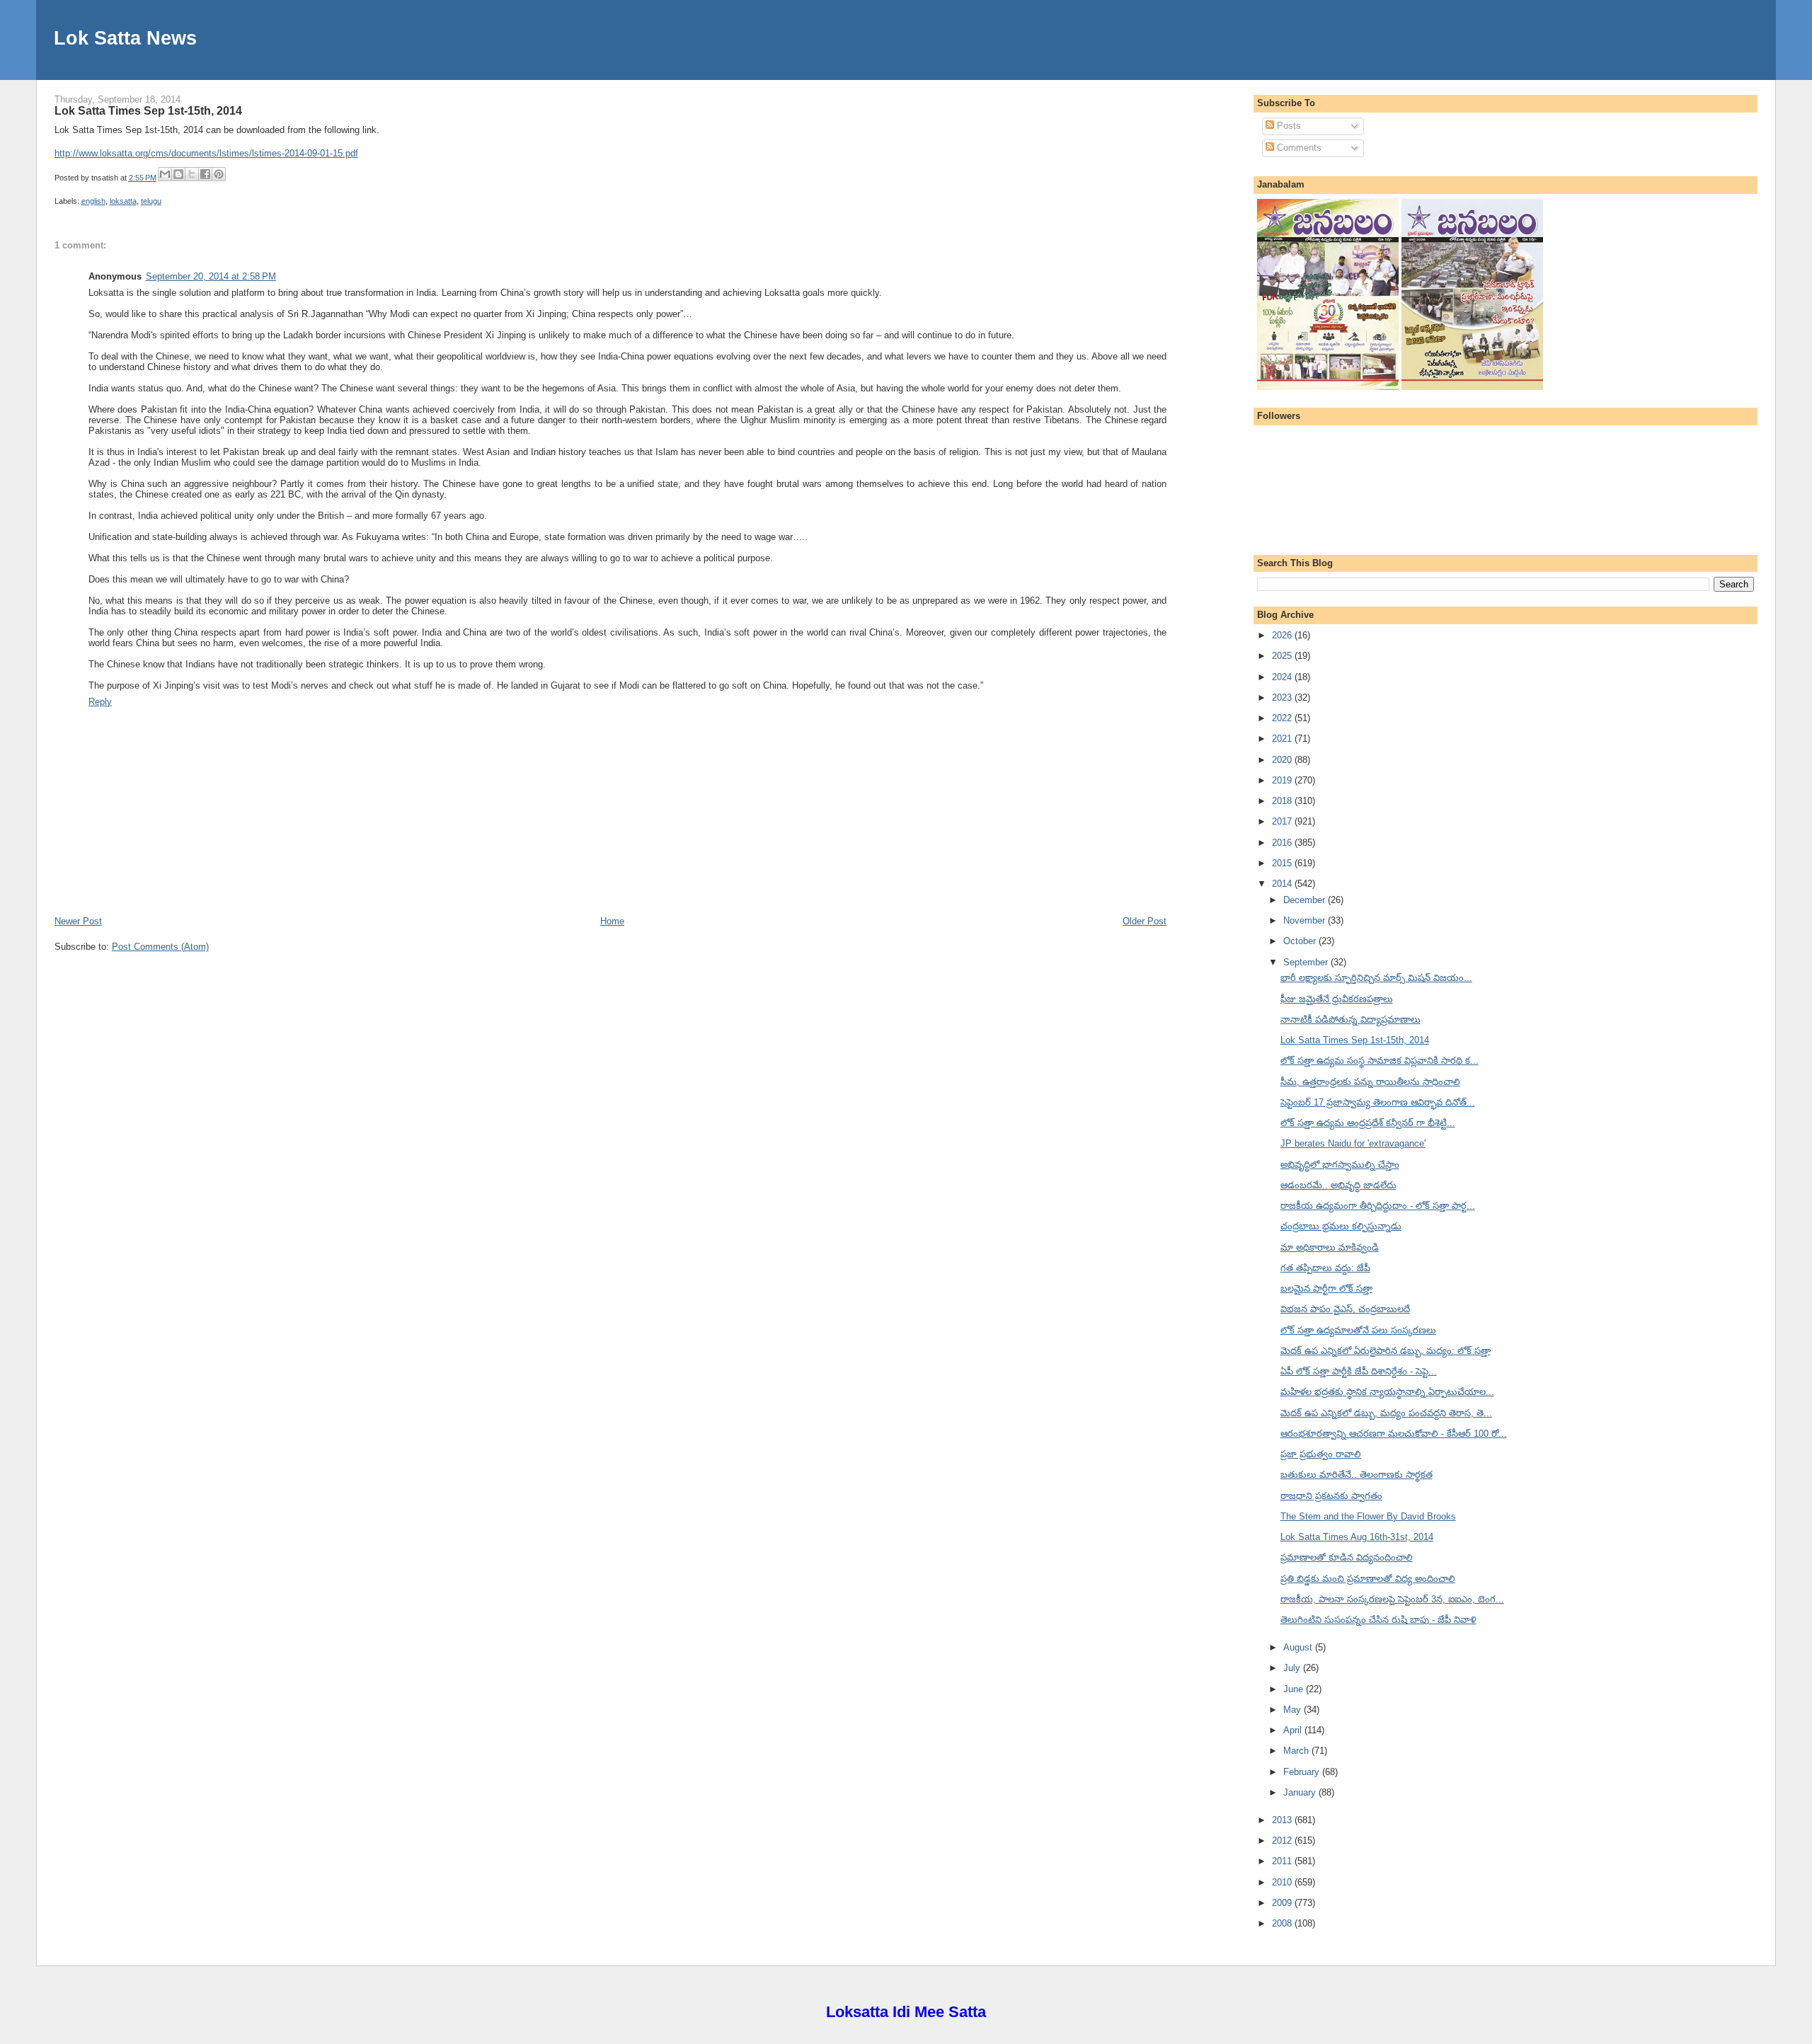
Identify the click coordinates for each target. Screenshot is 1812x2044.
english (93, 201)
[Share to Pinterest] (219, 174)
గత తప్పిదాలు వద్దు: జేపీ (1325, 1268)
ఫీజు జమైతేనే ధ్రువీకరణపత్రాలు (1337, 999)
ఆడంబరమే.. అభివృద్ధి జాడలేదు (1338, 1185)
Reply (100, 702)
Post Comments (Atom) (160, 947)
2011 (1283, 1861)
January (1301, 1792)
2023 (1283, 697)
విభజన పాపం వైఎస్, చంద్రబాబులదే (1345, 1309)
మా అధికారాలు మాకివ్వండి (1330, 1247)
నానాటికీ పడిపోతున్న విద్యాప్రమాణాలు (1351, 1020)
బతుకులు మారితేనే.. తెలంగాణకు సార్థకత (1357, 1475)
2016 (1283, 843)
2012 (1283, 1841)
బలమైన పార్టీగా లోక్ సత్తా (1326, 1288)
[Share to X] (192, 174)
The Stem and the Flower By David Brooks (1368, 1516)
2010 (1283, 1882)
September (1307, 962)
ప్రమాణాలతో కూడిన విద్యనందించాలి (1347, 1557)
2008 (1283, 1923)
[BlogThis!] (178, 174)
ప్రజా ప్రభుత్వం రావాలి (1321, 1454)
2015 (1283, 863)
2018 (1283, 801)
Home (612, 921)
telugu (151, 201)
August (1299, 1647)
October (1301, 941)
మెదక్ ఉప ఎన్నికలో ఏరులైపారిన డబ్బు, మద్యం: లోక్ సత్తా (1386, 1351)
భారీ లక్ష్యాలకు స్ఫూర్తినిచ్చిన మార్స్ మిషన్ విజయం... (1376, 978)
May (1294, 1710)
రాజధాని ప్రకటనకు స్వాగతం (1331, 1496)
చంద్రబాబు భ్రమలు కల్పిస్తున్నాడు (1341, 1226)
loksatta (123, 201)
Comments (1298, 148)
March (1297, 1751)
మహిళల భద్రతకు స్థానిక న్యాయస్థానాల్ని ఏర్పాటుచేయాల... (1387, 1392)
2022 (1283, 718)
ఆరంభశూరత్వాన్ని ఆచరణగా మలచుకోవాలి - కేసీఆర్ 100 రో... (1394, 1434)
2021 (1283, 739)
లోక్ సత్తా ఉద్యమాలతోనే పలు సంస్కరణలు (1358, 1330)
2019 (1283, 780)
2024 (1283, 677)
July (1293, 1668)
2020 (1283, 760)
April (1294, 1730)
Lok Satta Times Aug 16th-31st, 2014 (1357, 1537)
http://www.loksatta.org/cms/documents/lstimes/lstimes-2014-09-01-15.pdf (206, 153)
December (1306, 900)
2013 (1283, 1820)
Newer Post (78, 921)
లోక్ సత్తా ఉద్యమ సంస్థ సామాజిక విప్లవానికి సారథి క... (1380, 1061)
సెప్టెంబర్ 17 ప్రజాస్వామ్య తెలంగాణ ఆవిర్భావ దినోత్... (1378, 1102)
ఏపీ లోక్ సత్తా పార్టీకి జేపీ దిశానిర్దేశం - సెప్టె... (1359, 1371)
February (1303, 1772)
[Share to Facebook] (205, 174)
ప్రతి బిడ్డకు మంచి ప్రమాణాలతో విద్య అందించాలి (1368, 1579)
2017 (1283, 821)
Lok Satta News (125, 38)
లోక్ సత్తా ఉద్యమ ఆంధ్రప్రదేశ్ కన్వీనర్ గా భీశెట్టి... (1368, 1123)
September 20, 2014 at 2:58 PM (211, 276)
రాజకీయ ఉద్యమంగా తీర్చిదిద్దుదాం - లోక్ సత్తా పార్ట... (1378, 1206)
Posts (1288, 126)
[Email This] (165, 174)
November (1306, 920)
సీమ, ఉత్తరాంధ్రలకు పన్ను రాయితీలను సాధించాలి (1370, 1082)
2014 (1283, 884)
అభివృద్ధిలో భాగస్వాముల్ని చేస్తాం (1340, 1165)
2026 (1283, 635)
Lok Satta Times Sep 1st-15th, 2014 (148, 110)
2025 (1283, 656)
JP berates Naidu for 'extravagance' (1353, 1143)
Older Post (1145, 921)
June (1295, 1689)
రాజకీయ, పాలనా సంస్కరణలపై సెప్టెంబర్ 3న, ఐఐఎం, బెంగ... (1392, 1599)
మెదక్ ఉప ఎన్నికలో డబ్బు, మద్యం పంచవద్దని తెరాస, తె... (1386, 1413)
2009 (1283, 1903)
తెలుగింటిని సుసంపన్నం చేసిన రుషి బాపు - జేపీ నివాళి (1378, 1620)
